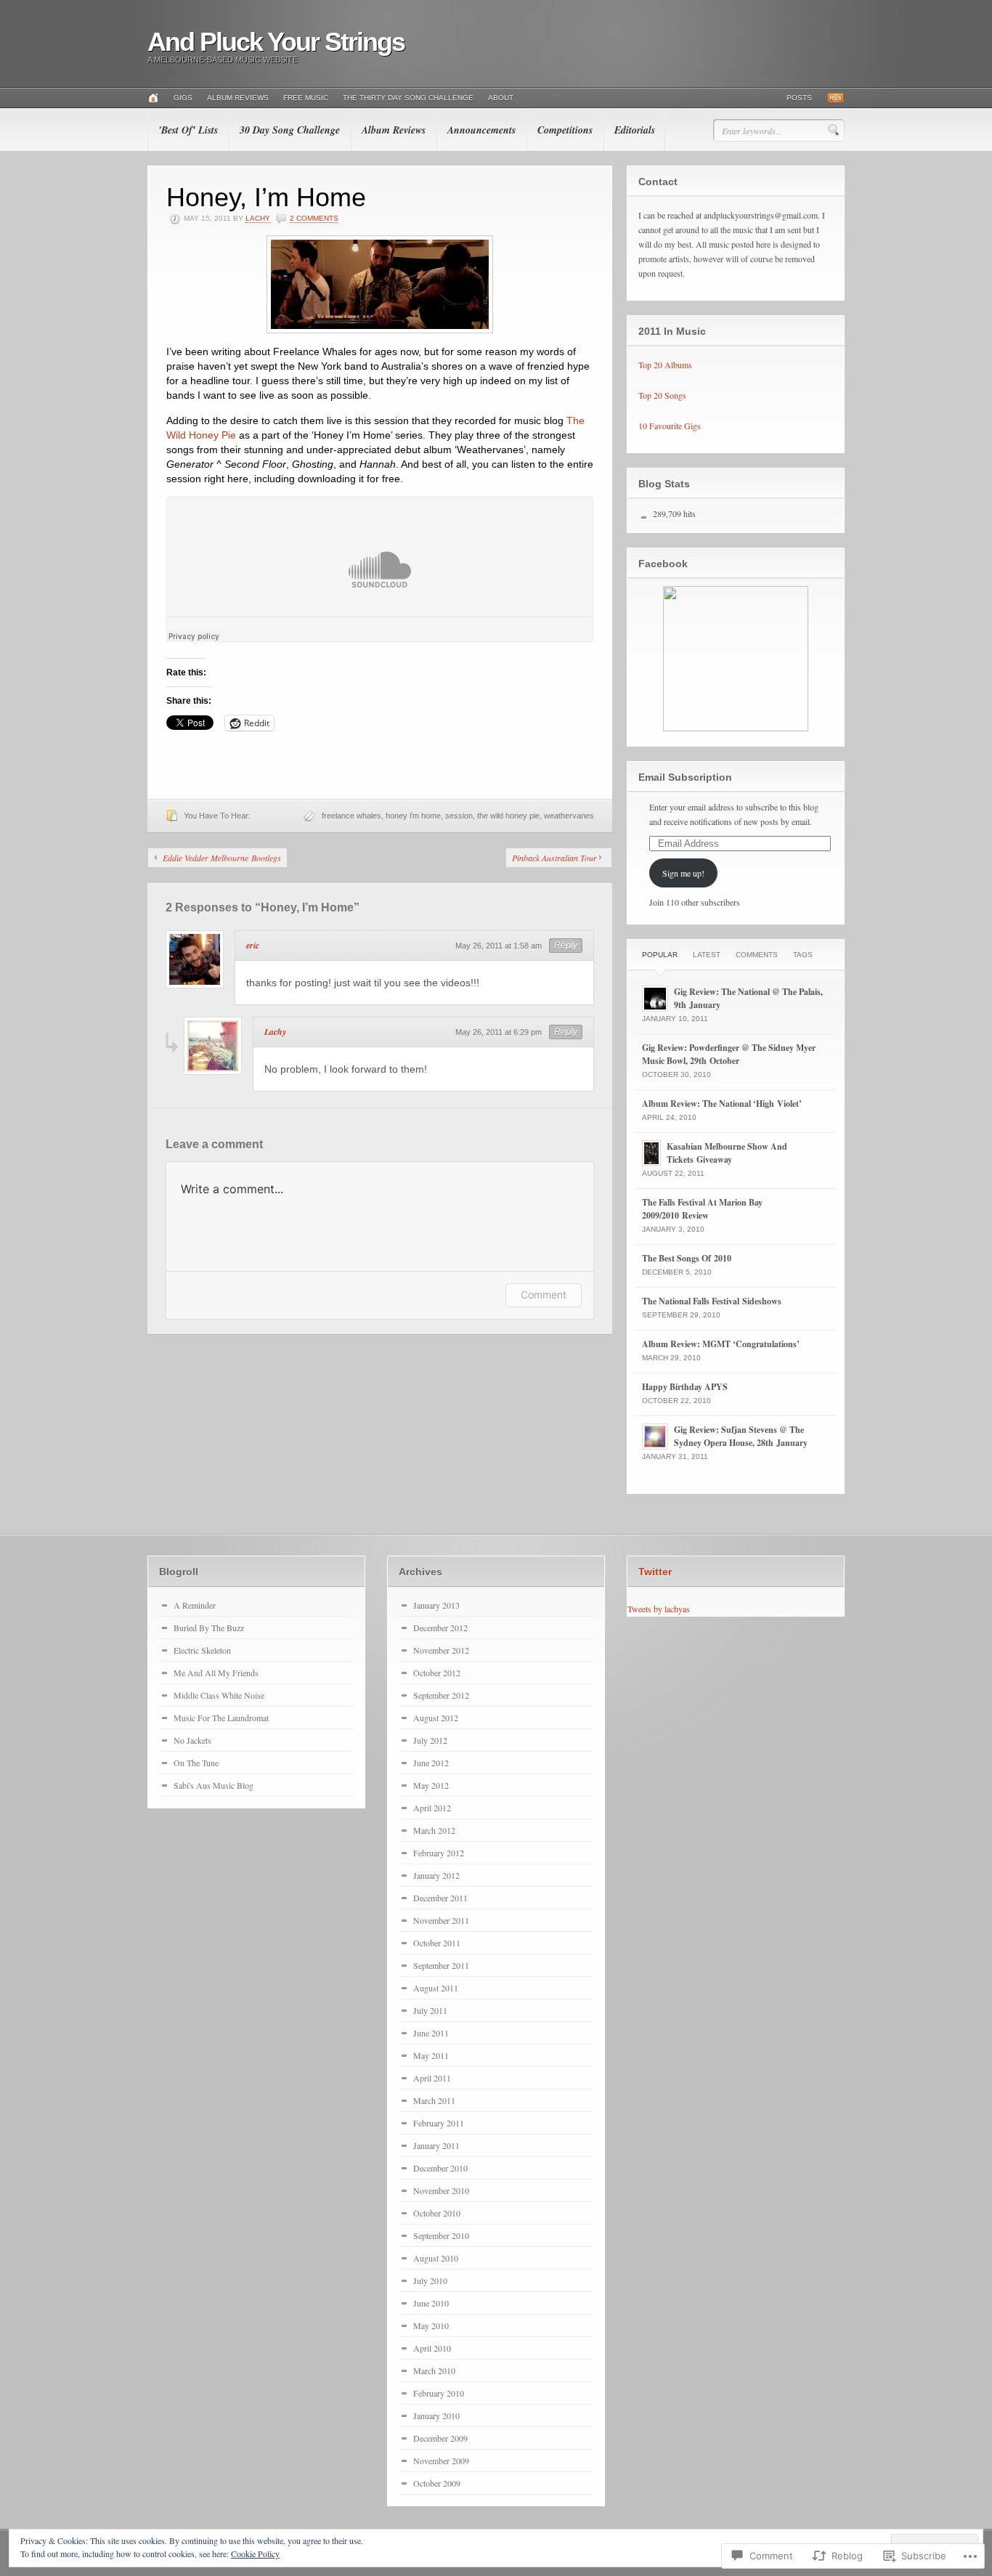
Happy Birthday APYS (685, 1387)
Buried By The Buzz (209, 1628)
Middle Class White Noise (219, 1695)
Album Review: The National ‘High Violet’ (722, 1104)
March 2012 (434, 1830)
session (459, 816)
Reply (566, 946)
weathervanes (569, 816)
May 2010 (431, 2325)
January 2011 (436, 2145)
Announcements (481, 130)
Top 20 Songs (662, 395)
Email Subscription (685, 777)
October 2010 (437, 2213)
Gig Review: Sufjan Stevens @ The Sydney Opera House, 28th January (741, 1436)
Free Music (306, 98)
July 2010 (430, 2280)
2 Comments (314, 218)
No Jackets (192, 1740)
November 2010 (441, 2190)
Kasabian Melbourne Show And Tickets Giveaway (727, 1153)
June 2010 (431, 2303)
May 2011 (431, 2055)
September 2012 (441, 1695)
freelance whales (351, 816)
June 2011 (431, 2033)
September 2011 (441, 1965)
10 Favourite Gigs (670, 426)
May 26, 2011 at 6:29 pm (499, 1032)
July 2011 (430, 2010)
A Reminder (195, 1605)
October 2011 (437, 1943)
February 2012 (439, 1853)
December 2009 (440, 2438)
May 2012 (431, 1785)
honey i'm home (413, 816)
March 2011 (434, 2100)
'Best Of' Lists (188, 130)
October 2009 (437, 2483)
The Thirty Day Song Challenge (408, 98)
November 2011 (441, 1920)
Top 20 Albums (665, 365)
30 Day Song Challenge (290, 130)
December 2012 (440, 1628)
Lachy (258, 218)
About (501, 98)
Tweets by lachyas (659, 1609)
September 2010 (441, 2235)
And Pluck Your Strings (276, 42)
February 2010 (439, 2393)
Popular (660, 955)
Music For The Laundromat (221, 1718)
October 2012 (437, 1673)
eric (253, 945)
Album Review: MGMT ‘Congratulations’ (721, 1344)
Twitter (655, 1572)
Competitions (565, 130)
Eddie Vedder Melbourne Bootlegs (222, 858)
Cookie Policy (255, 2553)
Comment (544, 1295)
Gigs (183, 98)
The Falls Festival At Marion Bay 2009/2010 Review (702, 1209)
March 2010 (434, 2370)
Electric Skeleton (202, 1650)
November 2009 (441, 2461)
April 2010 (432, 2348)
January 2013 (436, 1605)
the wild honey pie (508, 816)
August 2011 (436, 1988)
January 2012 (436, 1875)
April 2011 (432, 2078)
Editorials (635, 130)
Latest (707, 955)
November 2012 (441, 1650)
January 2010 (436, 2415)
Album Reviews (238, 98)
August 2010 (436, 2258)
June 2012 (431, 1763)
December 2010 (440, 2168)
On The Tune (196, 1763)
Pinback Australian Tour (554, 858)
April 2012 (432, 1808)
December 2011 (440, 1898)
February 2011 (439, 2123)
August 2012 (436, 1718)
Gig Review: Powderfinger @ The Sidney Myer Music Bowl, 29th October (729, 1054)
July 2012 (430, 1740)
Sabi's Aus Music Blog (214, 1785)
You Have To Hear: (217, 816)
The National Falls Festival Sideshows (712, 1301)
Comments (757, 955)
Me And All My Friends (216, 1673)
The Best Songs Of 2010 (687, 1258)
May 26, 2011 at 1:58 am (499, 946)
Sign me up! (683, 873)
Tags (803, 955)
